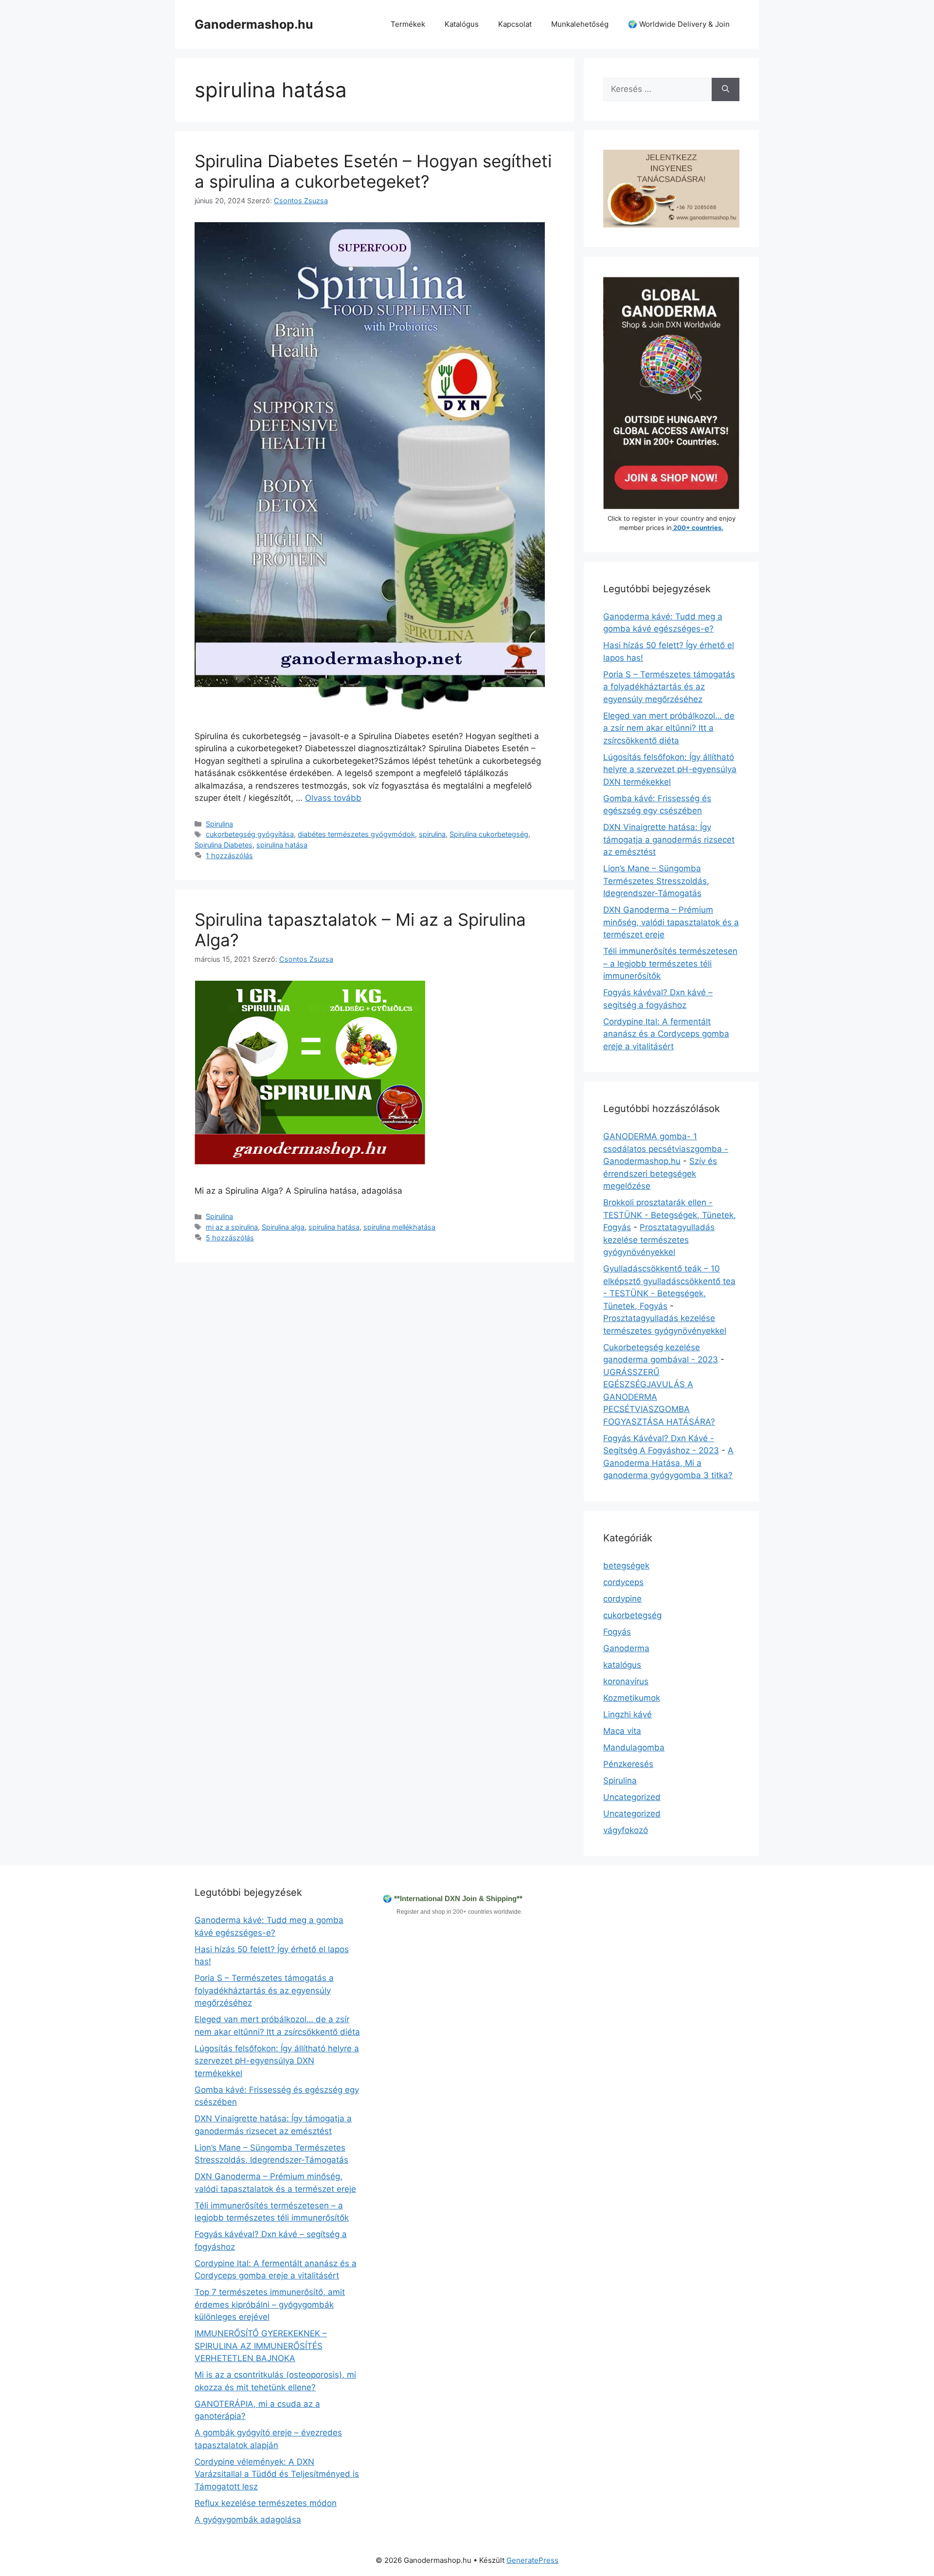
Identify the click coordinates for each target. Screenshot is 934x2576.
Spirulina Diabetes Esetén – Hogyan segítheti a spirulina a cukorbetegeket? (373, 171)
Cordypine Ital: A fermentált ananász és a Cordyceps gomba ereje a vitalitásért (666, 1034)
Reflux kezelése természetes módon (266, 2503)
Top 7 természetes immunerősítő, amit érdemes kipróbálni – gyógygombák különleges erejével (270, 2304)
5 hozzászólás (230, 1238)
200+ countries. (698, 528)
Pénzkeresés (628, 1764)
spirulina (432, 834)
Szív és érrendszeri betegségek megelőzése (660, 1173)
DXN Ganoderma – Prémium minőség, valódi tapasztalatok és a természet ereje (671, 922)
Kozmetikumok (632, 1698)
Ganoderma (626, 1648)
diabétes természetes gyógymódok (356, 834)
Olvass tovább (333, 798)
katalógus (622, 1665)
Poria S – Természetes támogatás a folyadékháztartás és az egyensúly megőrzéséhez (669, 687)
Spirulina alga (283, 1227)
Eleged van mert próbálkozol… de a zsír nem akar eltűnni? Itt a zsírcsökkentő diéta (669, 728)
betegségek (626, 1566)
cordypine (622, 1599)
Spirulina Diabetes (224, 845)
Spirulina (219, 824)
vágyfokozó (626, 1830)
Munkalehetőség (580, 24)
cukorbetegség (632, 1615)
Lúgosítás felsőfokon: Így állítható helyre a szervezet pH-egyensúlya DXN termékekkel (670, 769)
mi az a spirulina (232, 1227)
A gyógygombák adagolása (248, 2520)
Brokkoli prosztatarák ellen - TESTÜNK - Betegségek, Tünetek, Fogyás (670, 1215)
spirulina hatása (282, 845)
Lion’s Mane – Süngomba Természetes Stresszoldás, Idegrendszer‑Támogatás (656, 881)
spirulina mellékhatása (399, 1227)
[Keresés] (726, 89)
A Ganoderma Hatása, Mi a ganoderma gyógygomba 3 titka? (668, 1463)
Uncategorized (632, 1797)
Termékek (408, 24)
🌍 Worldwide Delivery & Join (679, 24)
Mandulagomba (634, 1747)
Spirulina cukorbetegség (489, 834)
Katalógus (462, 24)
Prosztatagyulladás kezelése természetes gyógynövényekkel (659, 1240)
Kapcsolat (515, 24)
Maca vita (622, 1731)
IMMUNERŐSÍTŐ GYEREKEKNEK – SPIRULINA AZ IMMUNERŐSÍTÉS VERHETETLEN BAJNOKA (261, 2346)
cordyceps (623, 1582)
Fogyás (617, 1632)
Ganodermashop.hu (254, 24)
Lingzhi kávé (628, 1714)
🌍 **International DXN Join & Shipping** (453, 1898)
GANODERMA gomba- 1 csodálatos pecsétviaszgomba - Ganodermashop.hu (666, 1149)
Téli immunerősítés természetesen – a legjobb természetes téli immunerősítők (670, 963)
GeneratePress (532, 2560)
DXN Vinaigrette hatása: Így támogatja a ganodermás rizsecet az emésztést (669, 839)
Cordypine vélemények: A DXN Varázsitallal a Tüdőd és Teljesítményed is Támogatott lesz (277, 2474)
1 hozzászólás (229, 856)
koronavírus (626, 1681)
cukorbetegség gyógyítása (250, 834)
